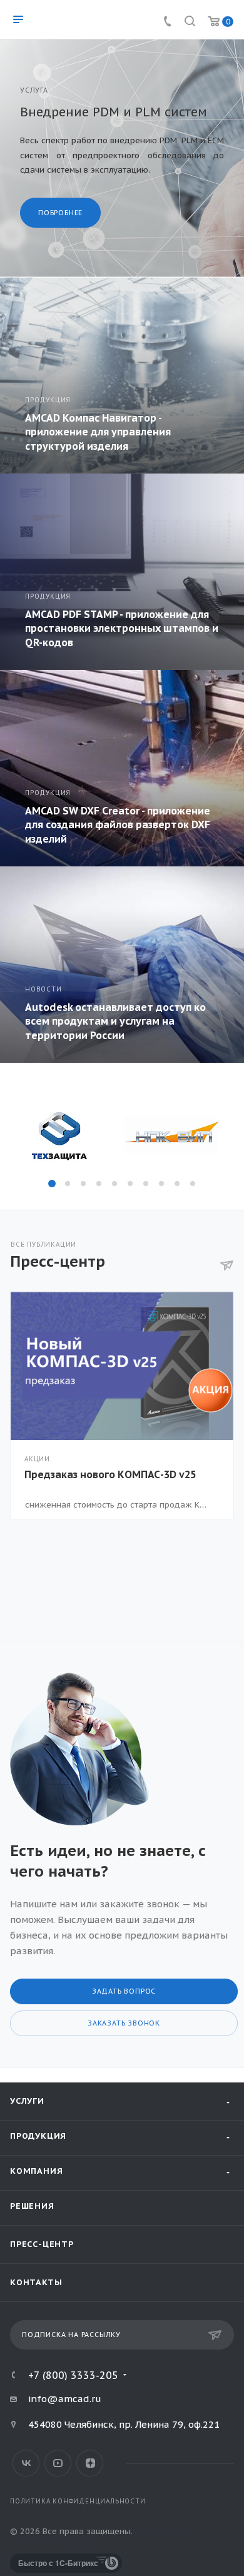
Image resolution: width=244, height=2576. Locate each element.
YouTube (58, 2463)
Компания (36, 2171)
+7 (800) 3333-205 (73, 2375)
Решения (32, 2206)
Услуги (27, 2101)
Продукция (38, 2136)
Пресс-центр (42, 2244)
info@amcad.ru (65, 2399)
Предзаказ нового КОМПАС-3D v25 (110, 1474)
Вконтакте (26, 2463)
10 (193, 1184)
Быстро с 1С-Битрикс (58, 2563)
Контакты (36, 2282)
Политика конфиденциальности (78, 2501)
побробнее (60, 213)
